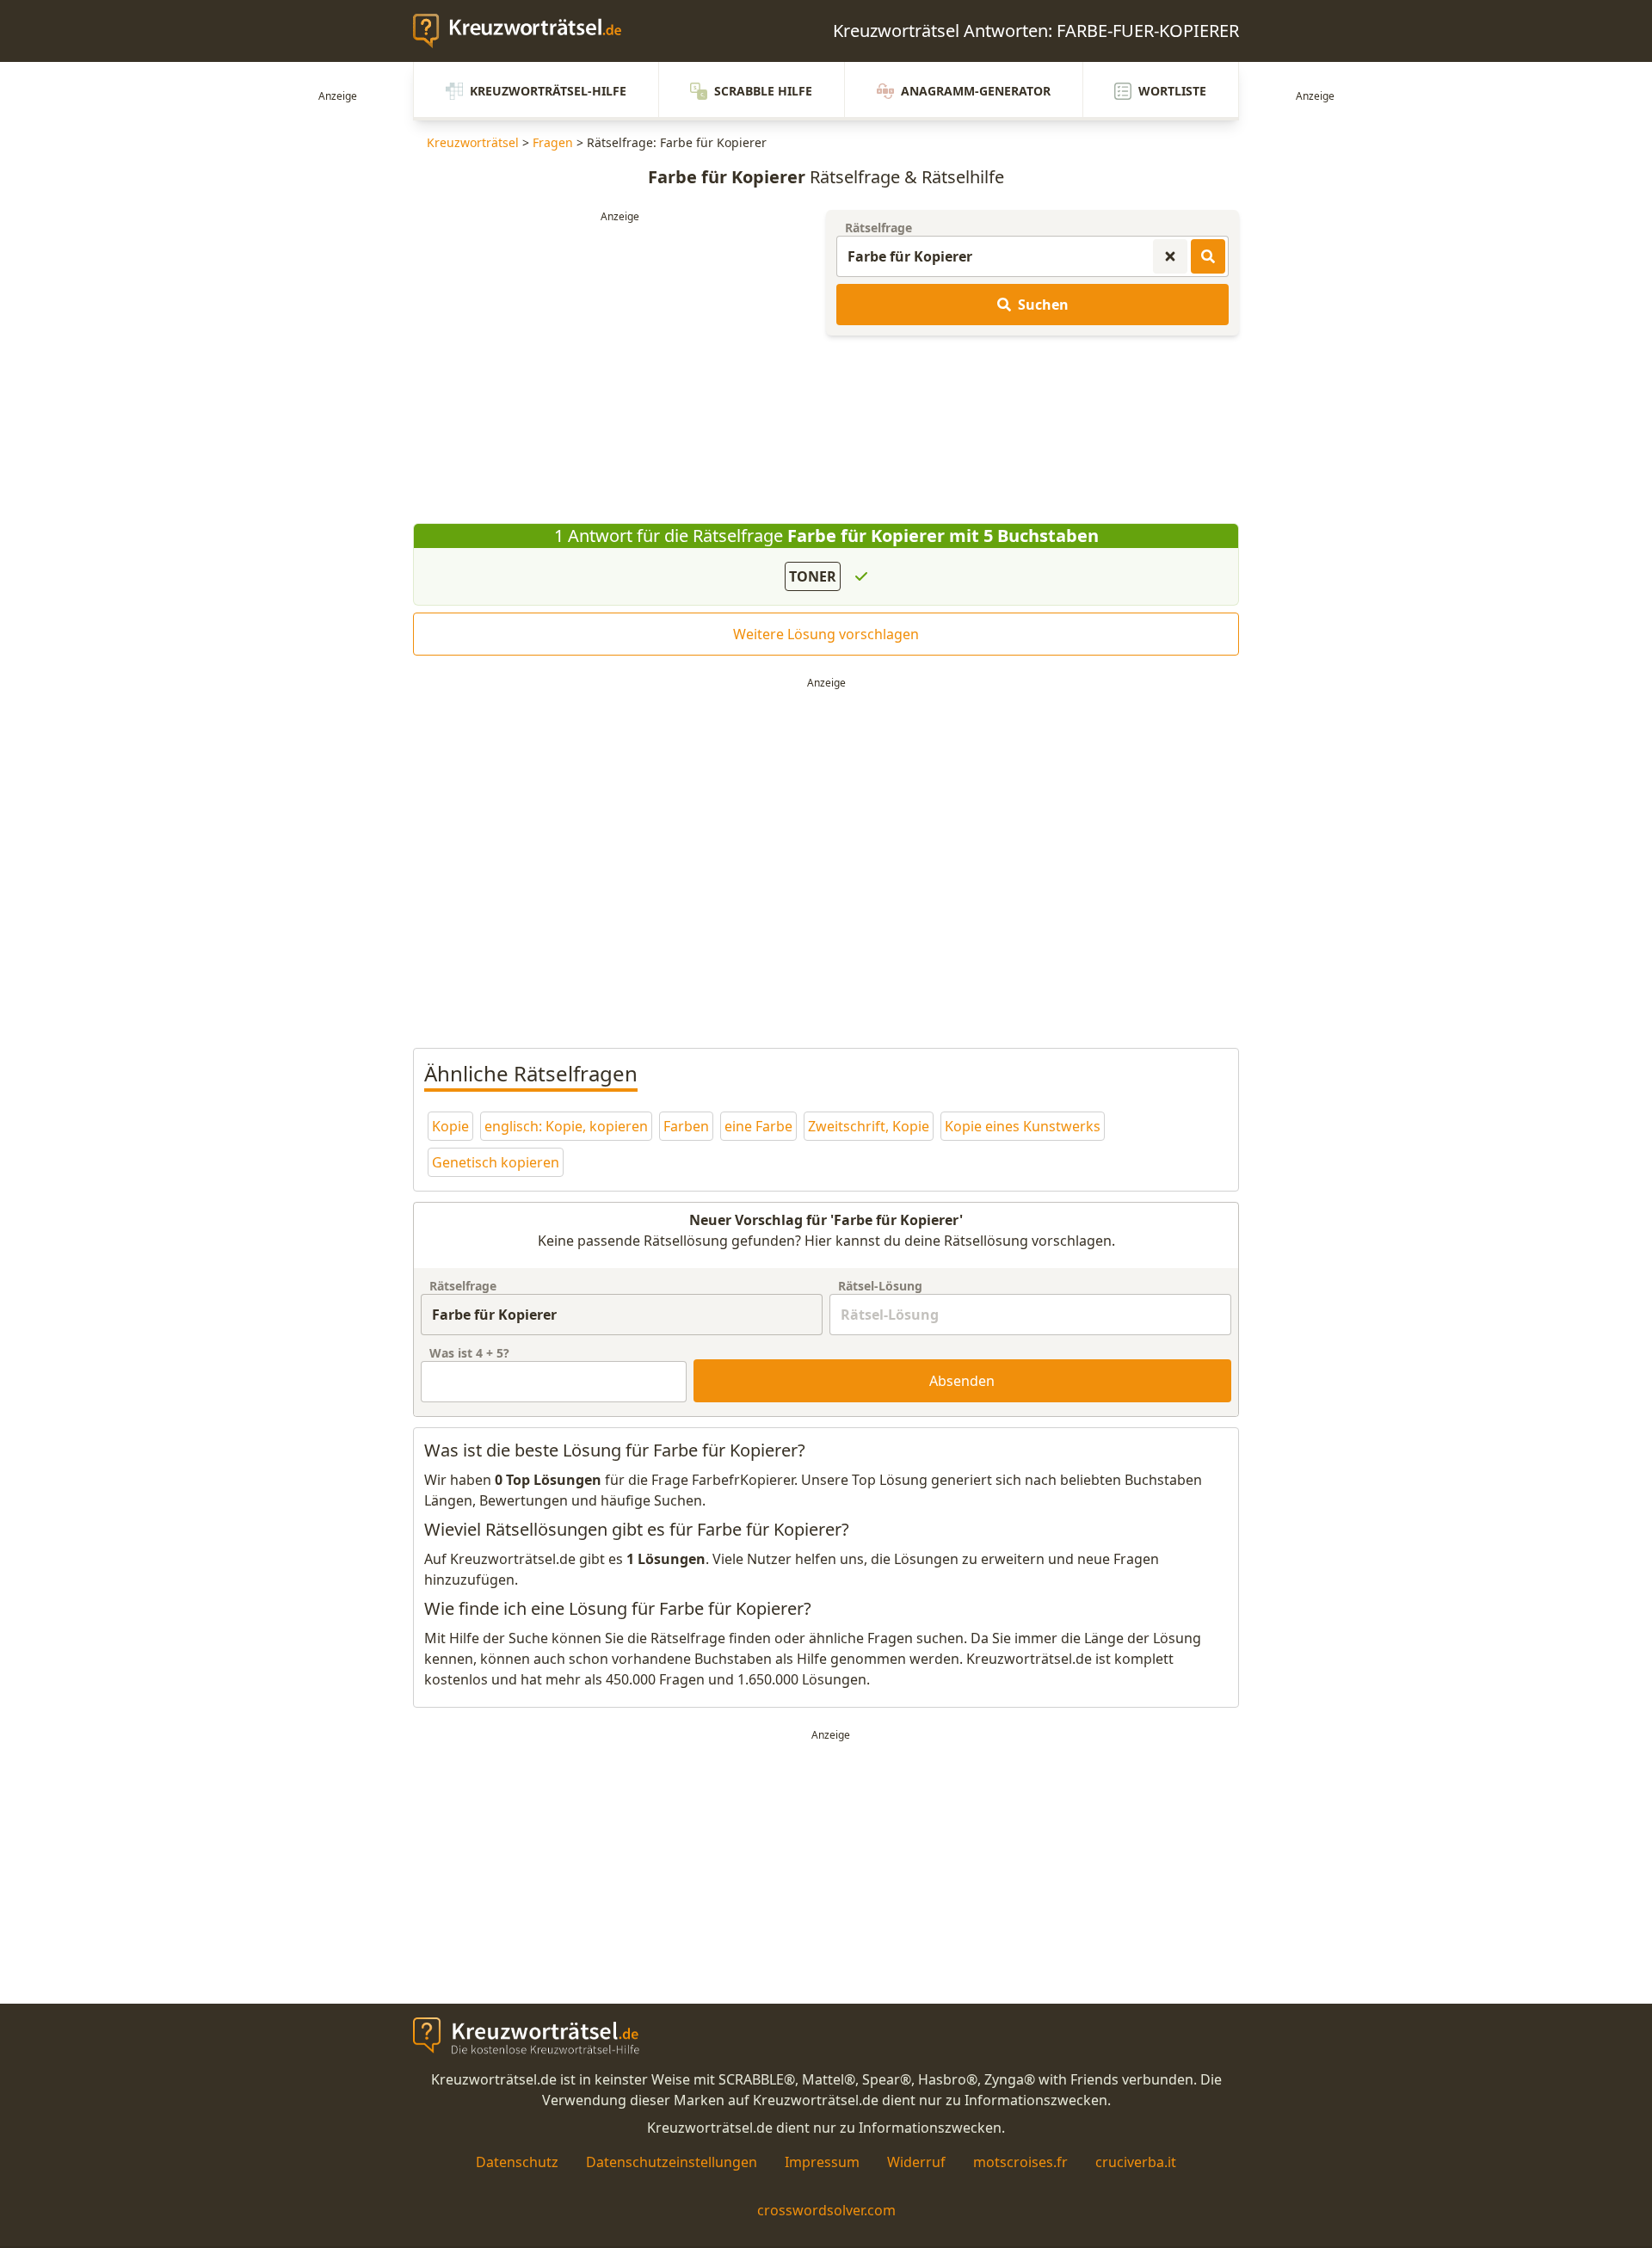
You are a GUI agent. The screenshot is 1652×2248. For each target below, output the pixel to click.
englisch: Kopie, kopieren (566, 1126)
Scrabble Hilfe (763, 91)
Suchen (1043, 305)
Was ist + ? (469, 1353)
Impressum (822, 2162)
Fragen (553, 142)
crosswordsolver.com (826, 2210)
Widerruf (916, 2162)
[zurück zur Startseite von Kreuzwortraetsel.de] (526, 31)
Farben (686, 1126)
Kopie (450, 1126)
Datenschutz (517, 2162)
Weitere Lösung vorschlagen (826, 634)
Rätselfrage (878, 228)
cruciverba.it (1136, 2162)
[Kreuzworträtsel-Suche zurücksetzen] (1170, 256)
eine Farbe (758, 1126)
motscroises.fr (1020, 2162)
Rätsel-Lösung (880, 1286)
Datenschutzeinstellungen (672, 2162)
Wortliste (1172, 91)
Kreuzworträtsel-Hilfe (548, 91)
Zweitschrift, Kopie (869, 1126)
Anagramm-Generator (976, 91)
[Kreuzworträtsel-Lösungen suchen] (1208, 256)
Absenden (962, 1381)
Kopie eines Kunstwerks (1023, 1126)
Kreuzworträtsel (473, 142)
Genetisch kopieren (496, 1162)
